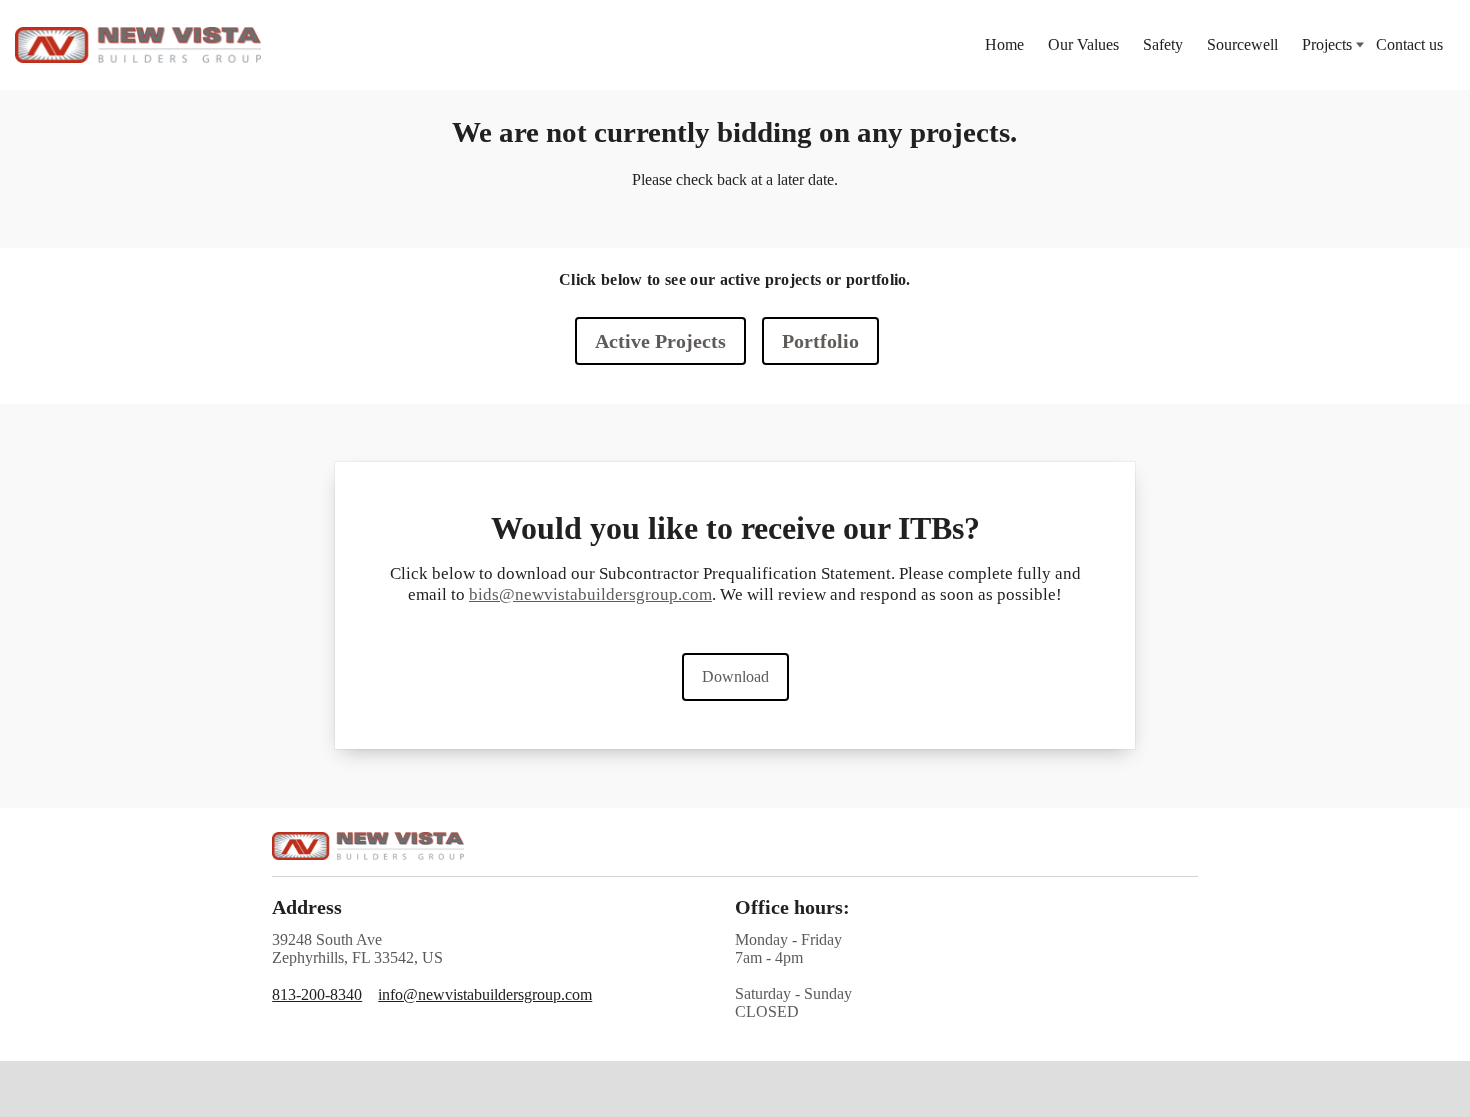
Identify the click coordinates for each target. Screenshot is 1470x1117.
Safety (1163, 44)
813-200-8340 (317, 994)
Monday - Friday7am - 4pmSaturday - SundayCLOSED (793, 975)
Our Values (1083, 44)
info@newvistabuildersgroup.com (485, 994)
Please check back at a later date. (735, 179)
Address (307, 907)
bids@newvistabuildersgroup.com (590, 594)
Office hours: (792, 907)
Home (1004, 44)
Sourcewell (1242, 44)
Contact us (1409, 44)
